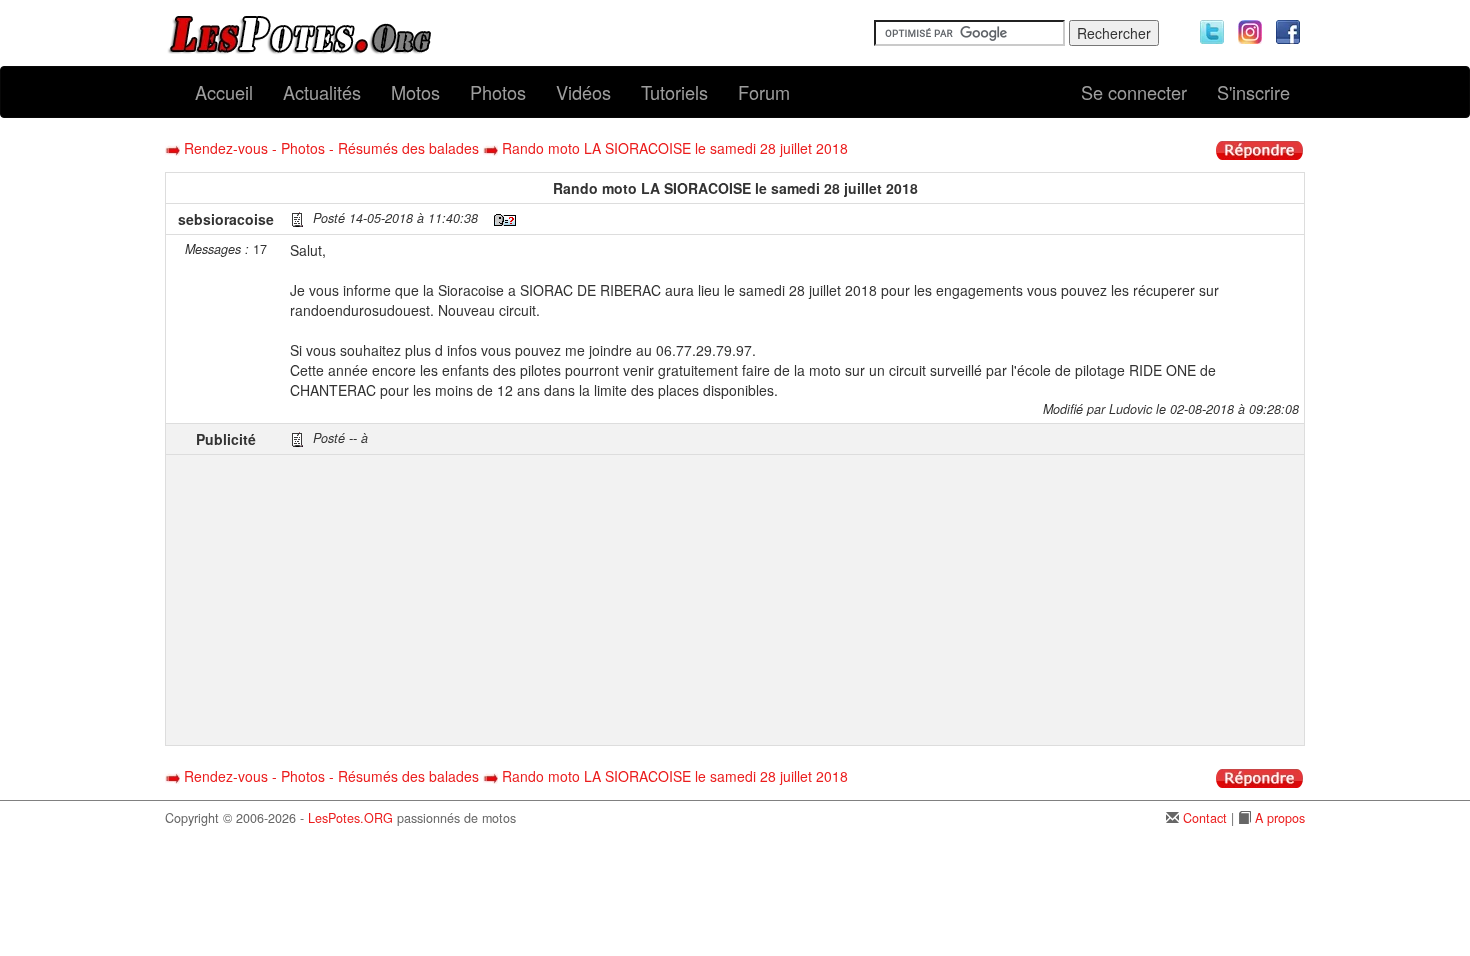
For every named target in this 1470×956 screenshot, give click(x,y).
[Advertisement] (794, 600)
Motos (415, 92)
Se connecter (1134, 92)
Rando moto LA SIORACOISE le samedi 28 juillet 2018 (675, 148)
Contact (1205, 818)
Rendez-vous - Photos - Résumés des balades (331, 148)
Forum (764, 92)
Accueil (224, 92)
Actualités (322, 92)
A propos (1280, 818)
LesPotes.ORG (350, 818)
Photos (498, 92)
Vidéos (583, 92)
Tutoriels (674, 92)
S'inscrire (1253, 92)
